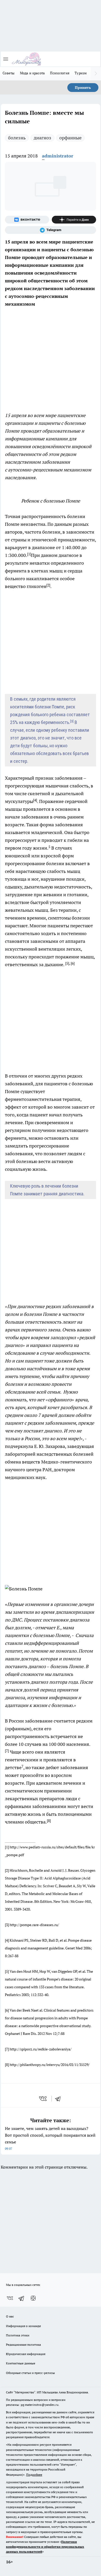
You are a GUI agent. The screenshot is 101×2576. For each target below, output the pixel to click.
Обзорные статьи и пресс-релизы (30, 2373)
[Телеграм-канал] (51, 230)
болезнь (17, 138)
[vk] (43, 2099)
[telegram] (60, 2099)
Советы (9, 73)
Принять (83, 88)
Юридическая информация (26, 2354)
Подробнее (34, 2475)
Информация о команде (23, 2326)
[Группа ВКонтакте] (27, 220)
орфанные (70, 138)
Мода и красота (33, 73)
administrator (58, 156)
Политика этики (18, 2335)
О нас (10, 2316)
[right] (96, 74)
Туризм (81, 73)
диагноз (42, 138)
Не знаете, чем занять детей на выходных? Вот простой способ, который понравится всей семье (50, 2138)
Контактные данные (21, 2363)
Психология (60, 73)
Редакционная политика (23, 2345)
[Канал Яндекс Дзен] (74, 220)
